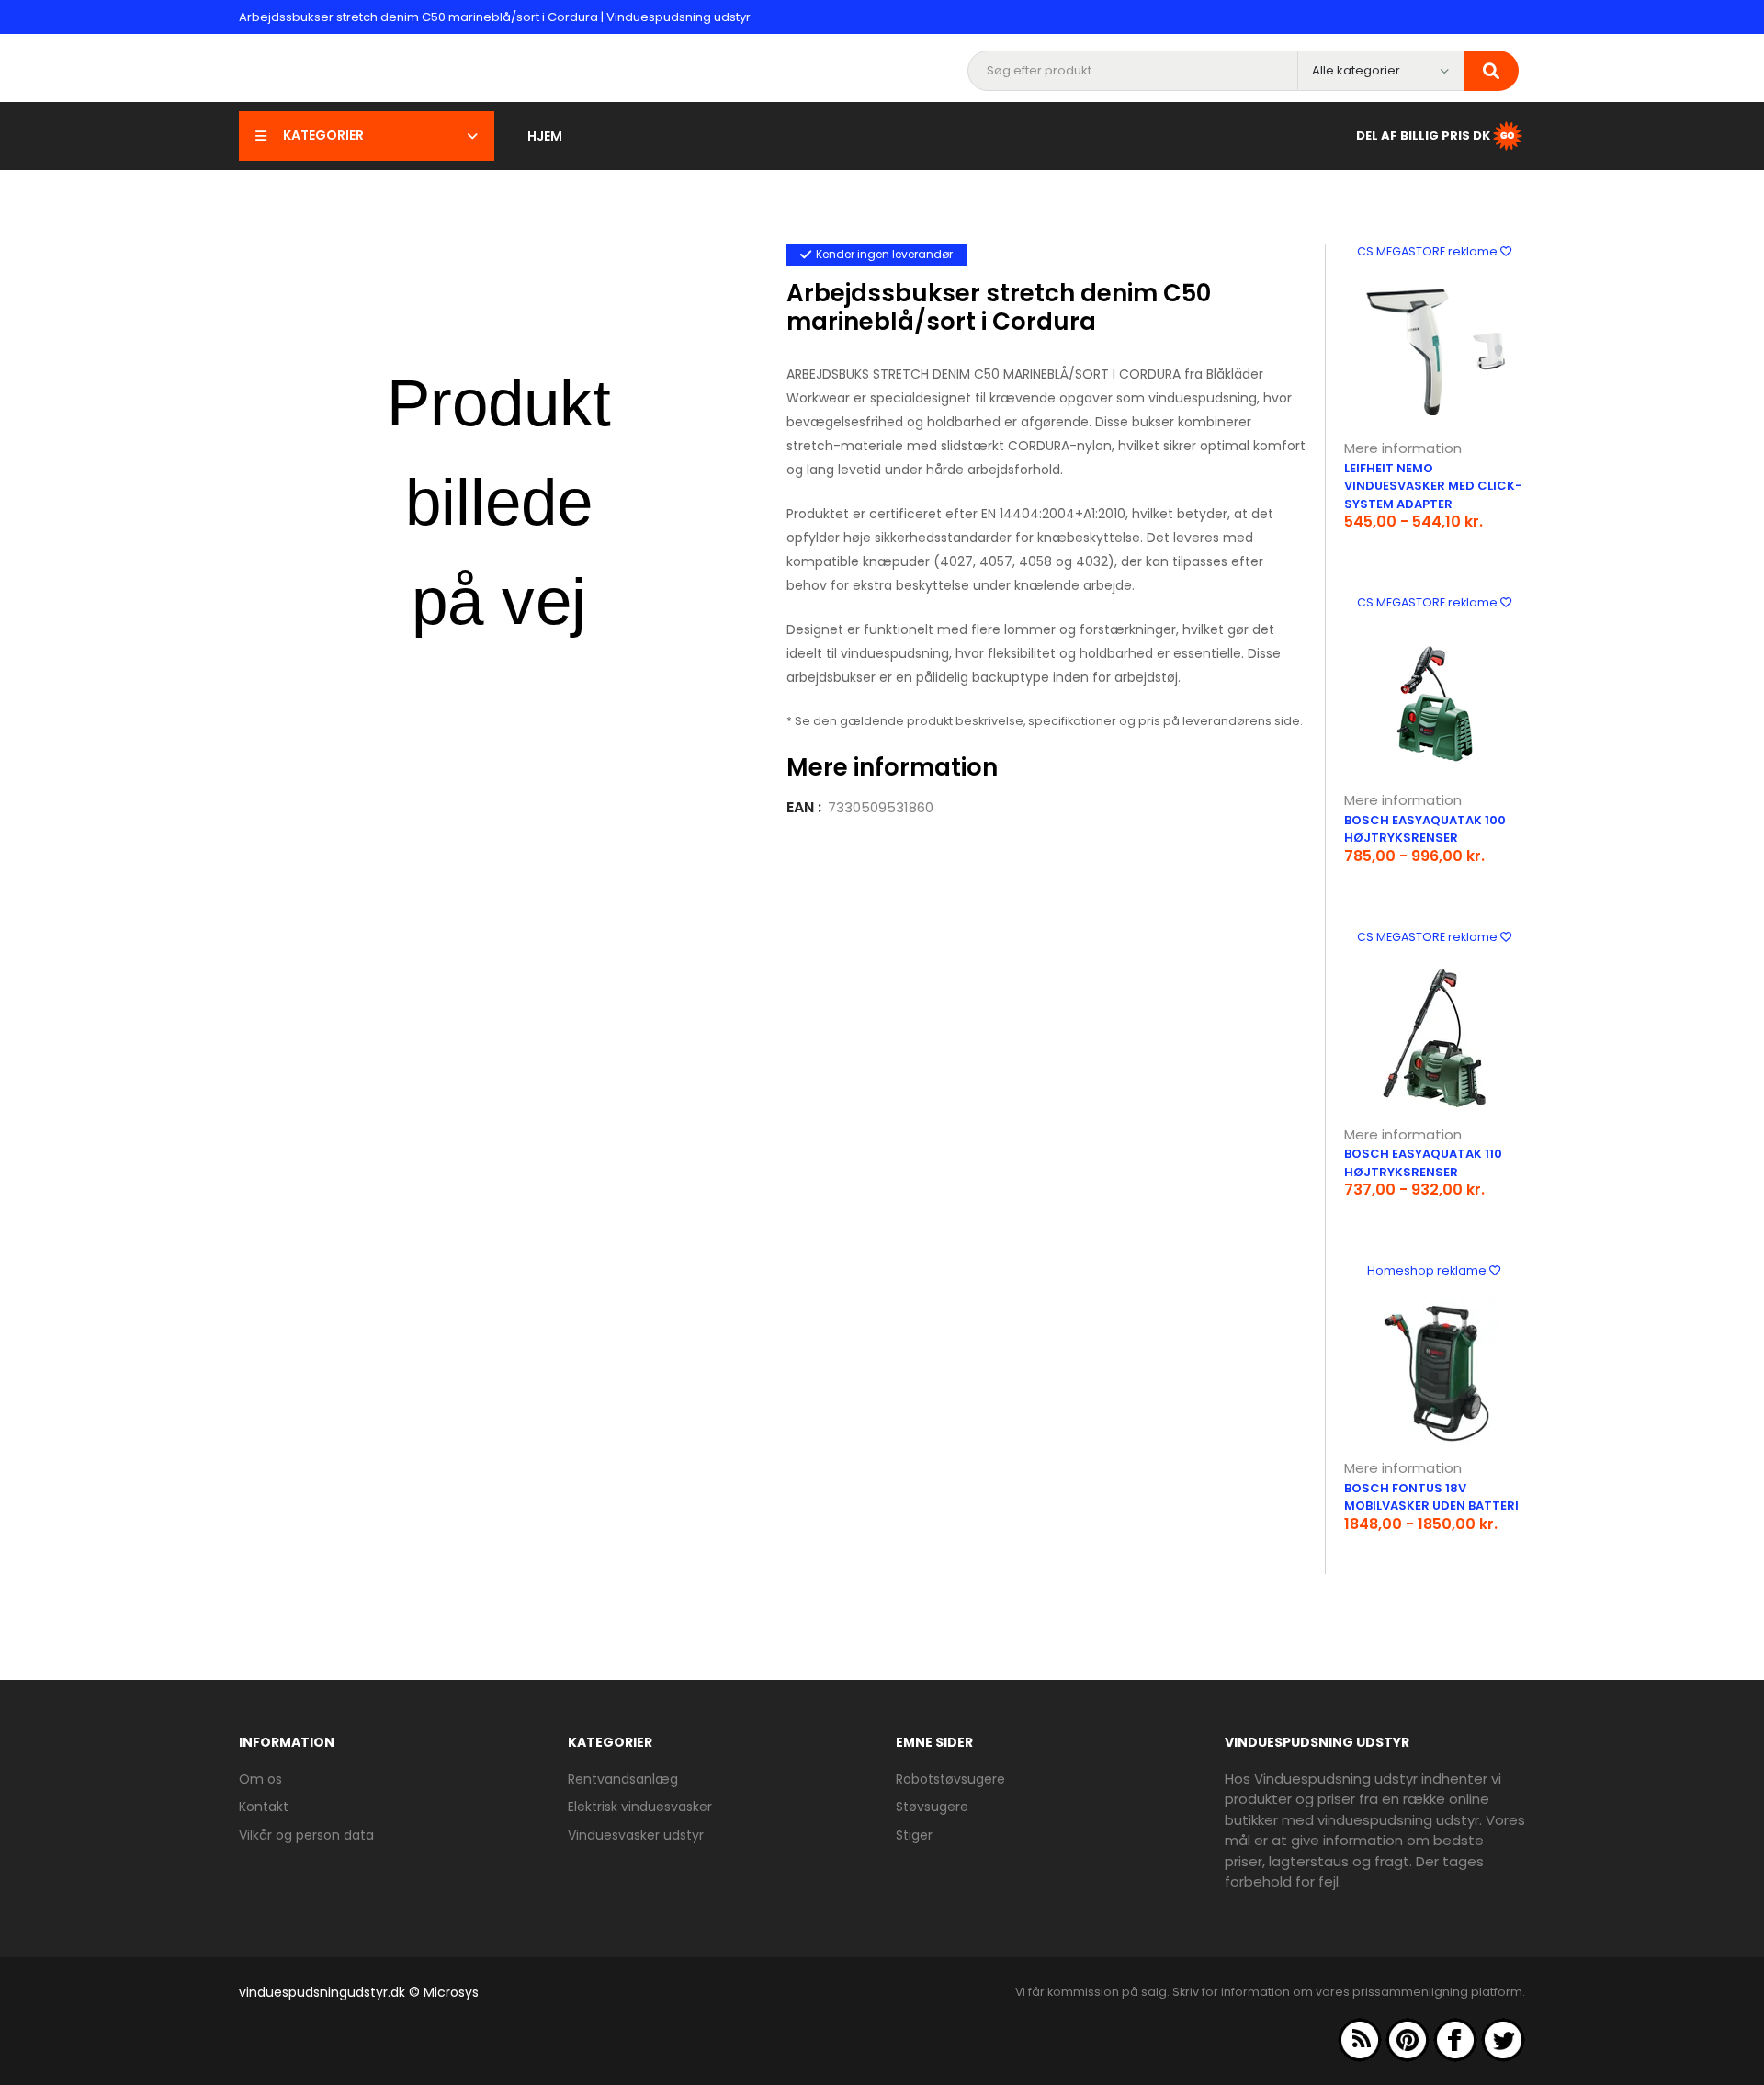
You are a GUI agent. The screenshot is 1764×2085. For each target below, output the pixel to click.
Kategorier (323, 135)
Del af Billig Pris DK (1423, 135)
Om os (260, 1779)
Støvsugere (932, 1807)
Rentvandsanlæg (623, 1779)
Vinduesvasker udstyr (636, 1835)
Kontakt (264, 1807)
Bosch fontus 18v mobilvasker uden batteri (1431, 1497)
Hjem (545, 136)
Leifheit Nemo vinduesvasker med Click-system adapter (1433, 486)
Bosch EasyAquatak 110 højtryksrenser (1423, 1163)
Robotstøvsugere (950, 1779)
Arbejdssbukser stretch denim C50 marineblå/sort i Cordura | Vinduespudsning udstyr (495, 17)
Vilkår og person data (306, 1835)
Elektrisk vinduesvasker (640, 1807)
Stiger (914, 1835)
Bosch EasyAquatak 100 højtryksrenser (1425, 829)
